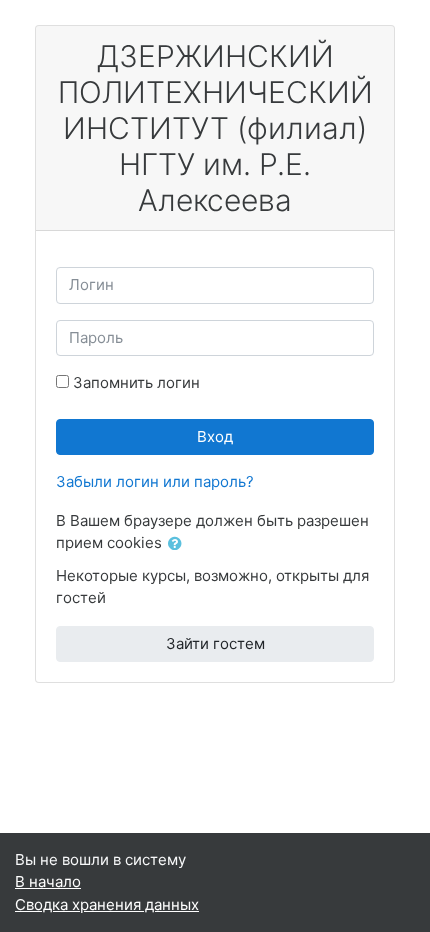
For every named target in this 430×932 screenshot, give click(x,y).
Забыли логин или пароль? (155, 481)
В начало (48, 881)
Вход (215, 436)
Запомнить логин (136, 382)
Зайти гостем (215, 643)
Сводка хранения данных (107, 904)
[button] (179, 544)
